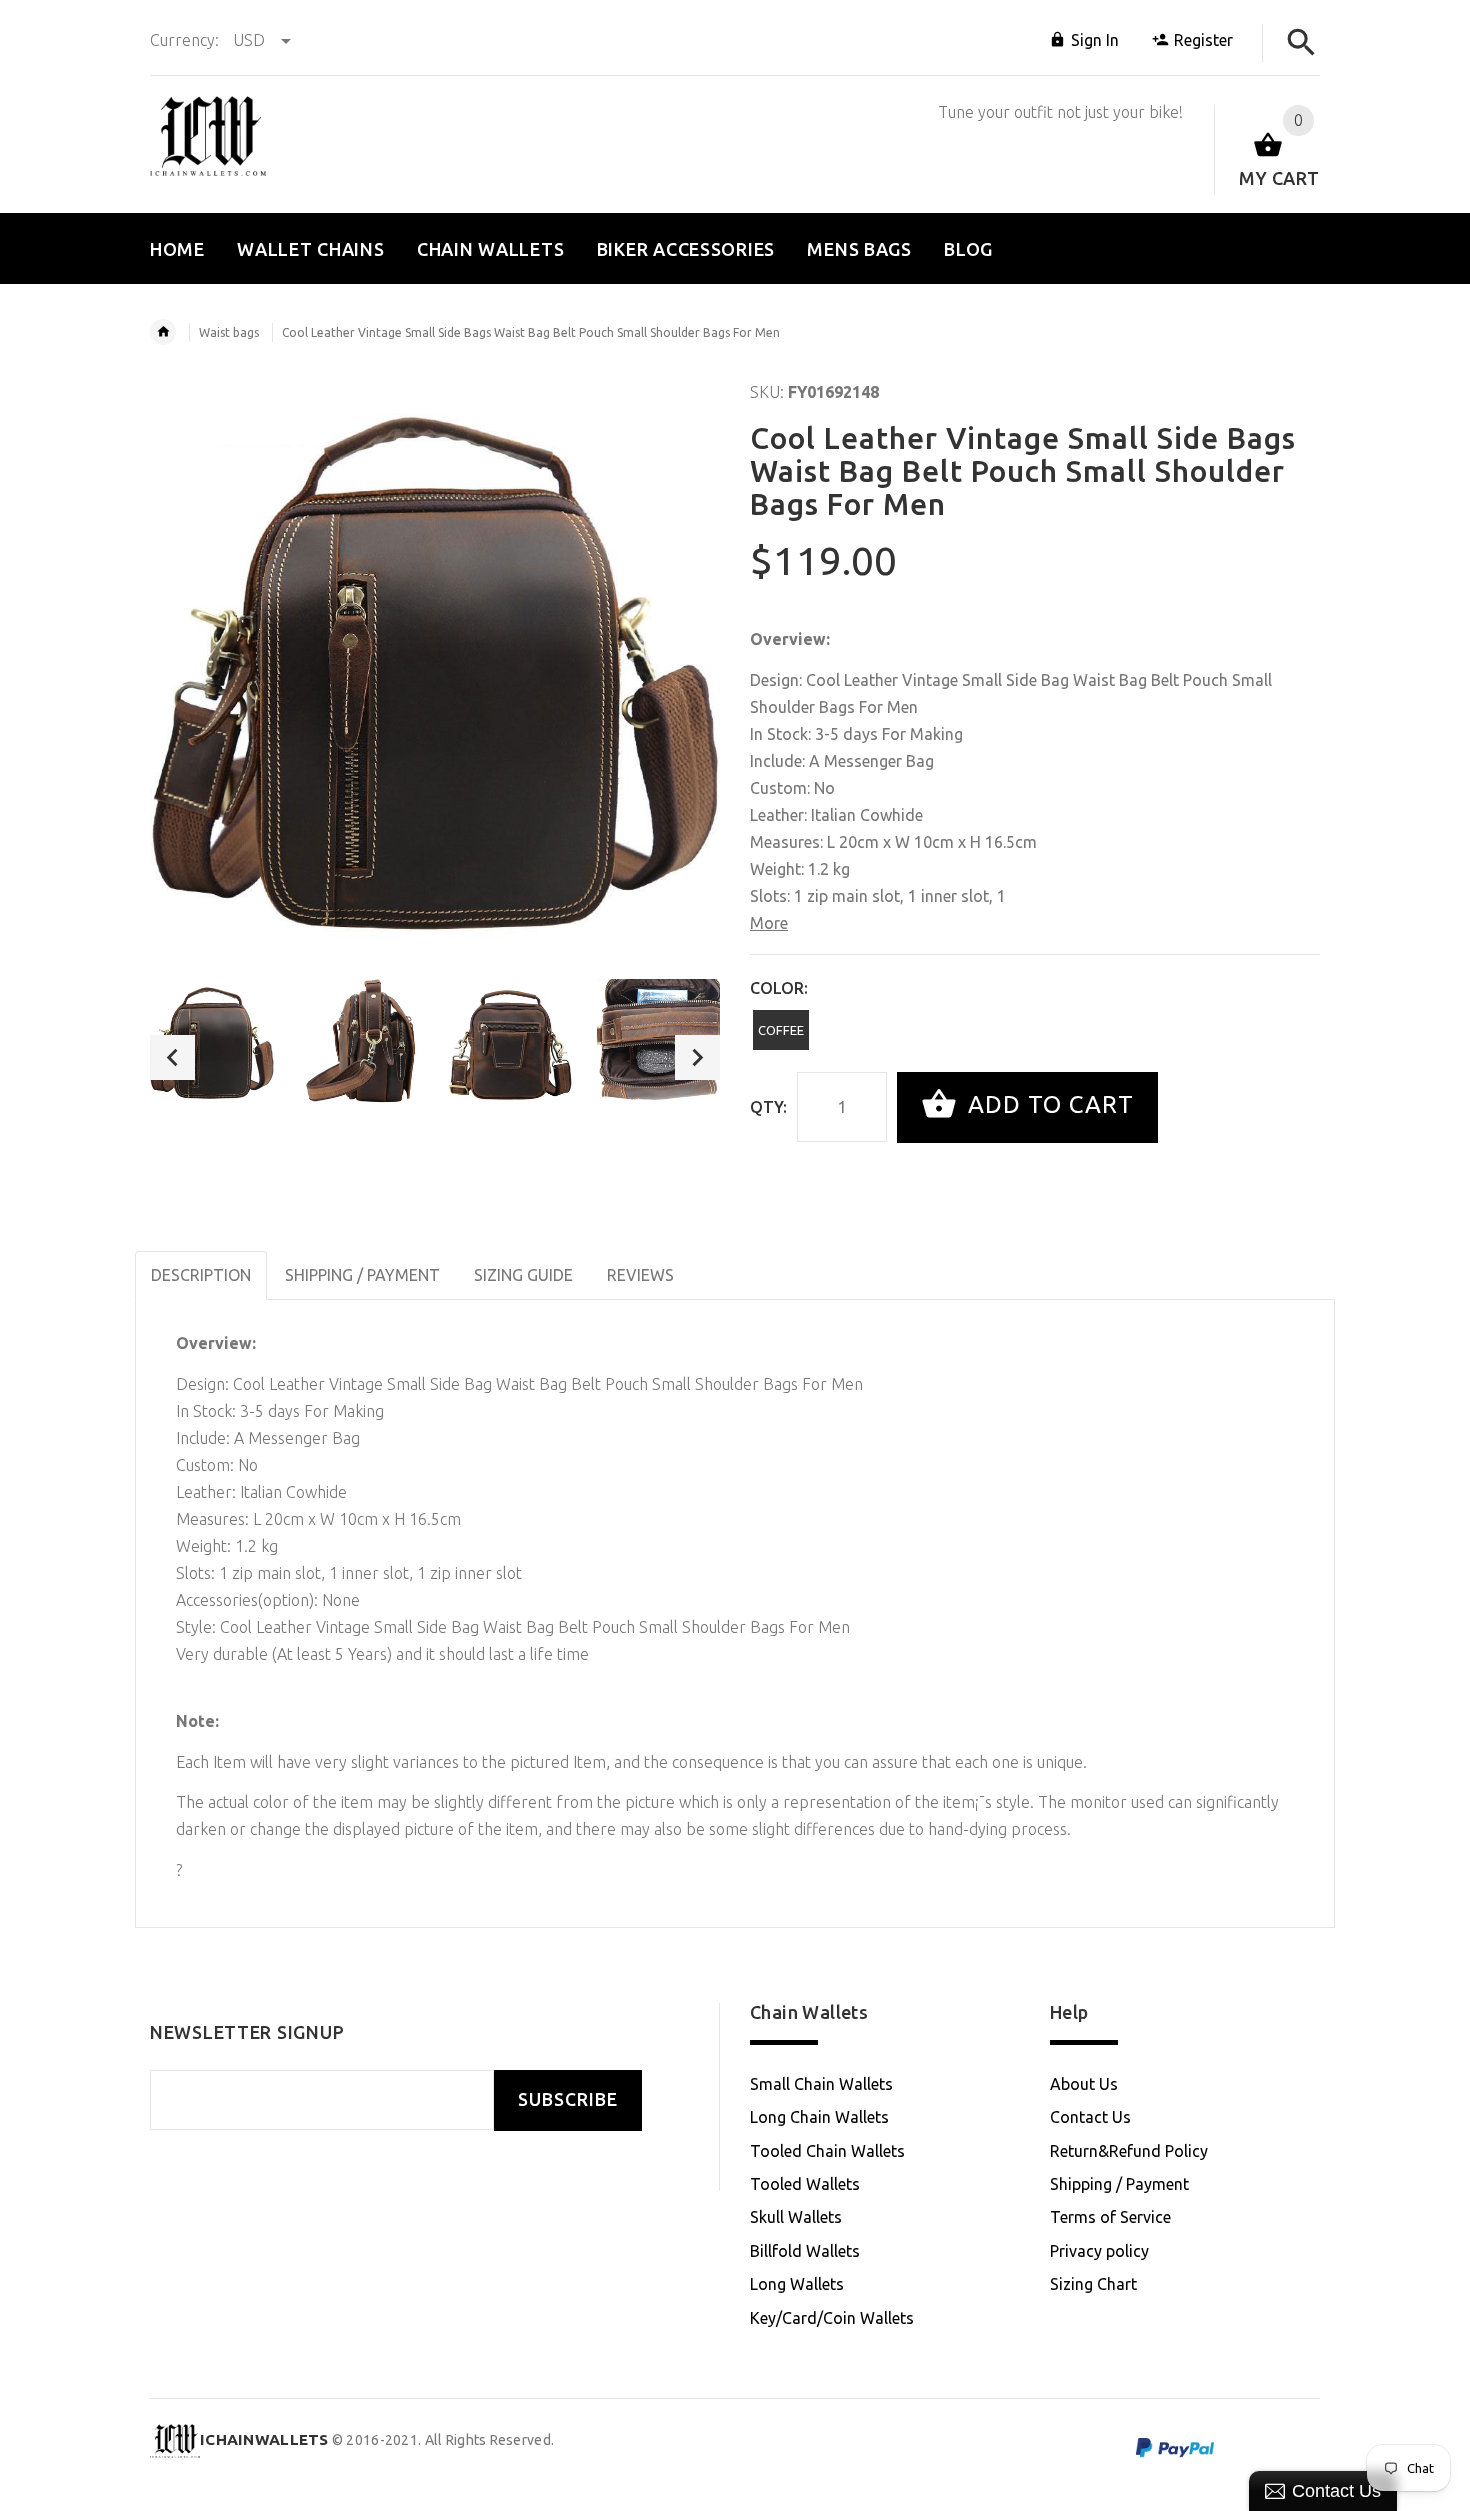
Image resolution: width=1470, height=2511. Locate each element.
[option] (212, 1041)
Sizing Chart (1093, 2284)
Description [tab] (201, 1275)
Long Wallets (797, 2284)
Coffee (781, 1030)
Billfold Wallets (805, 2251)
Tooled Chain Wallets (827, 2151)
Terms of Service (1110, 2217)
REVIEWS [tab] (640, 1275)
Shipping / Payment (1119, 2184)
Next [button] (697, 1057)
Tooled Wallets (805, 2184)
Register (1203, 40)
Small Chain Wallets (821, 2084)
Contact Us (1090, 2117)
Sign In (1095, 40)
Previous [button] (172, 1057)
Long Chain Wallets (819, 2117)
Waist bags (229, 332)
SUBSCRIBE (568, 2099)
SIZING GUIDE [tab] (523, 1275)
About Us (1084, 2084)
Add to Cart (1047, 1105)
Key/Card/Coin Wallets (832, 2318)
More (769, 923)
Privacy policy (1099, 2251)
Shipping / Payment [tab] (362, 1275)
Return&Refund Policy (1129, 2151)
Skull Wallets (796, 2217)
